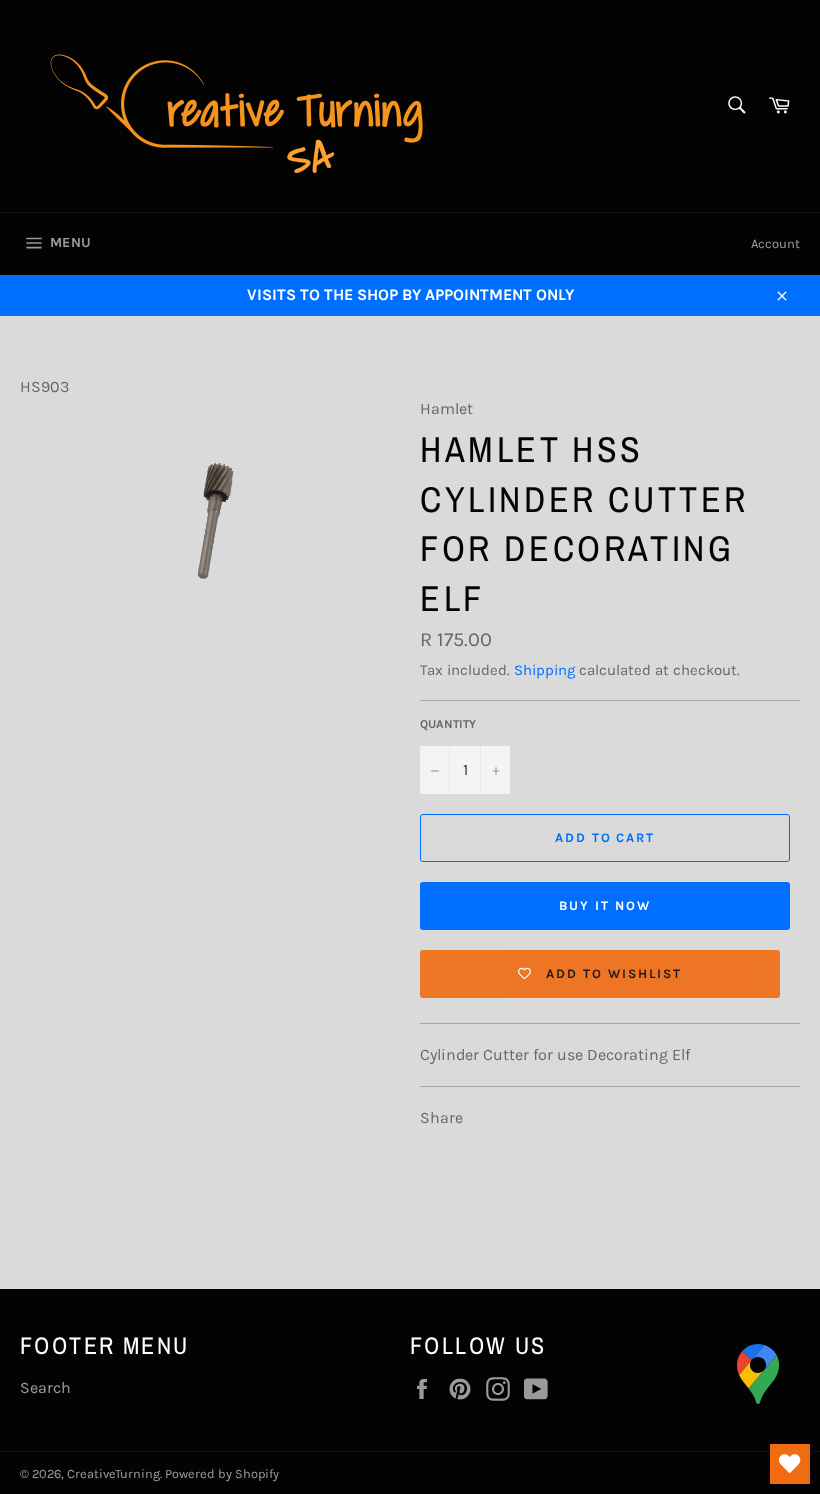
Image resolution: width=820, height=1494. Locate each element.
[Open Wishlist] (790, 1464)
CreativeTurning (113, 1473)
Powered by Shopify (222, 1473)
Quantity (448, 724)
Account (775, 243)
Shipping (544, 670)
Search (45, 1387)
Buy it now (605, 905)
